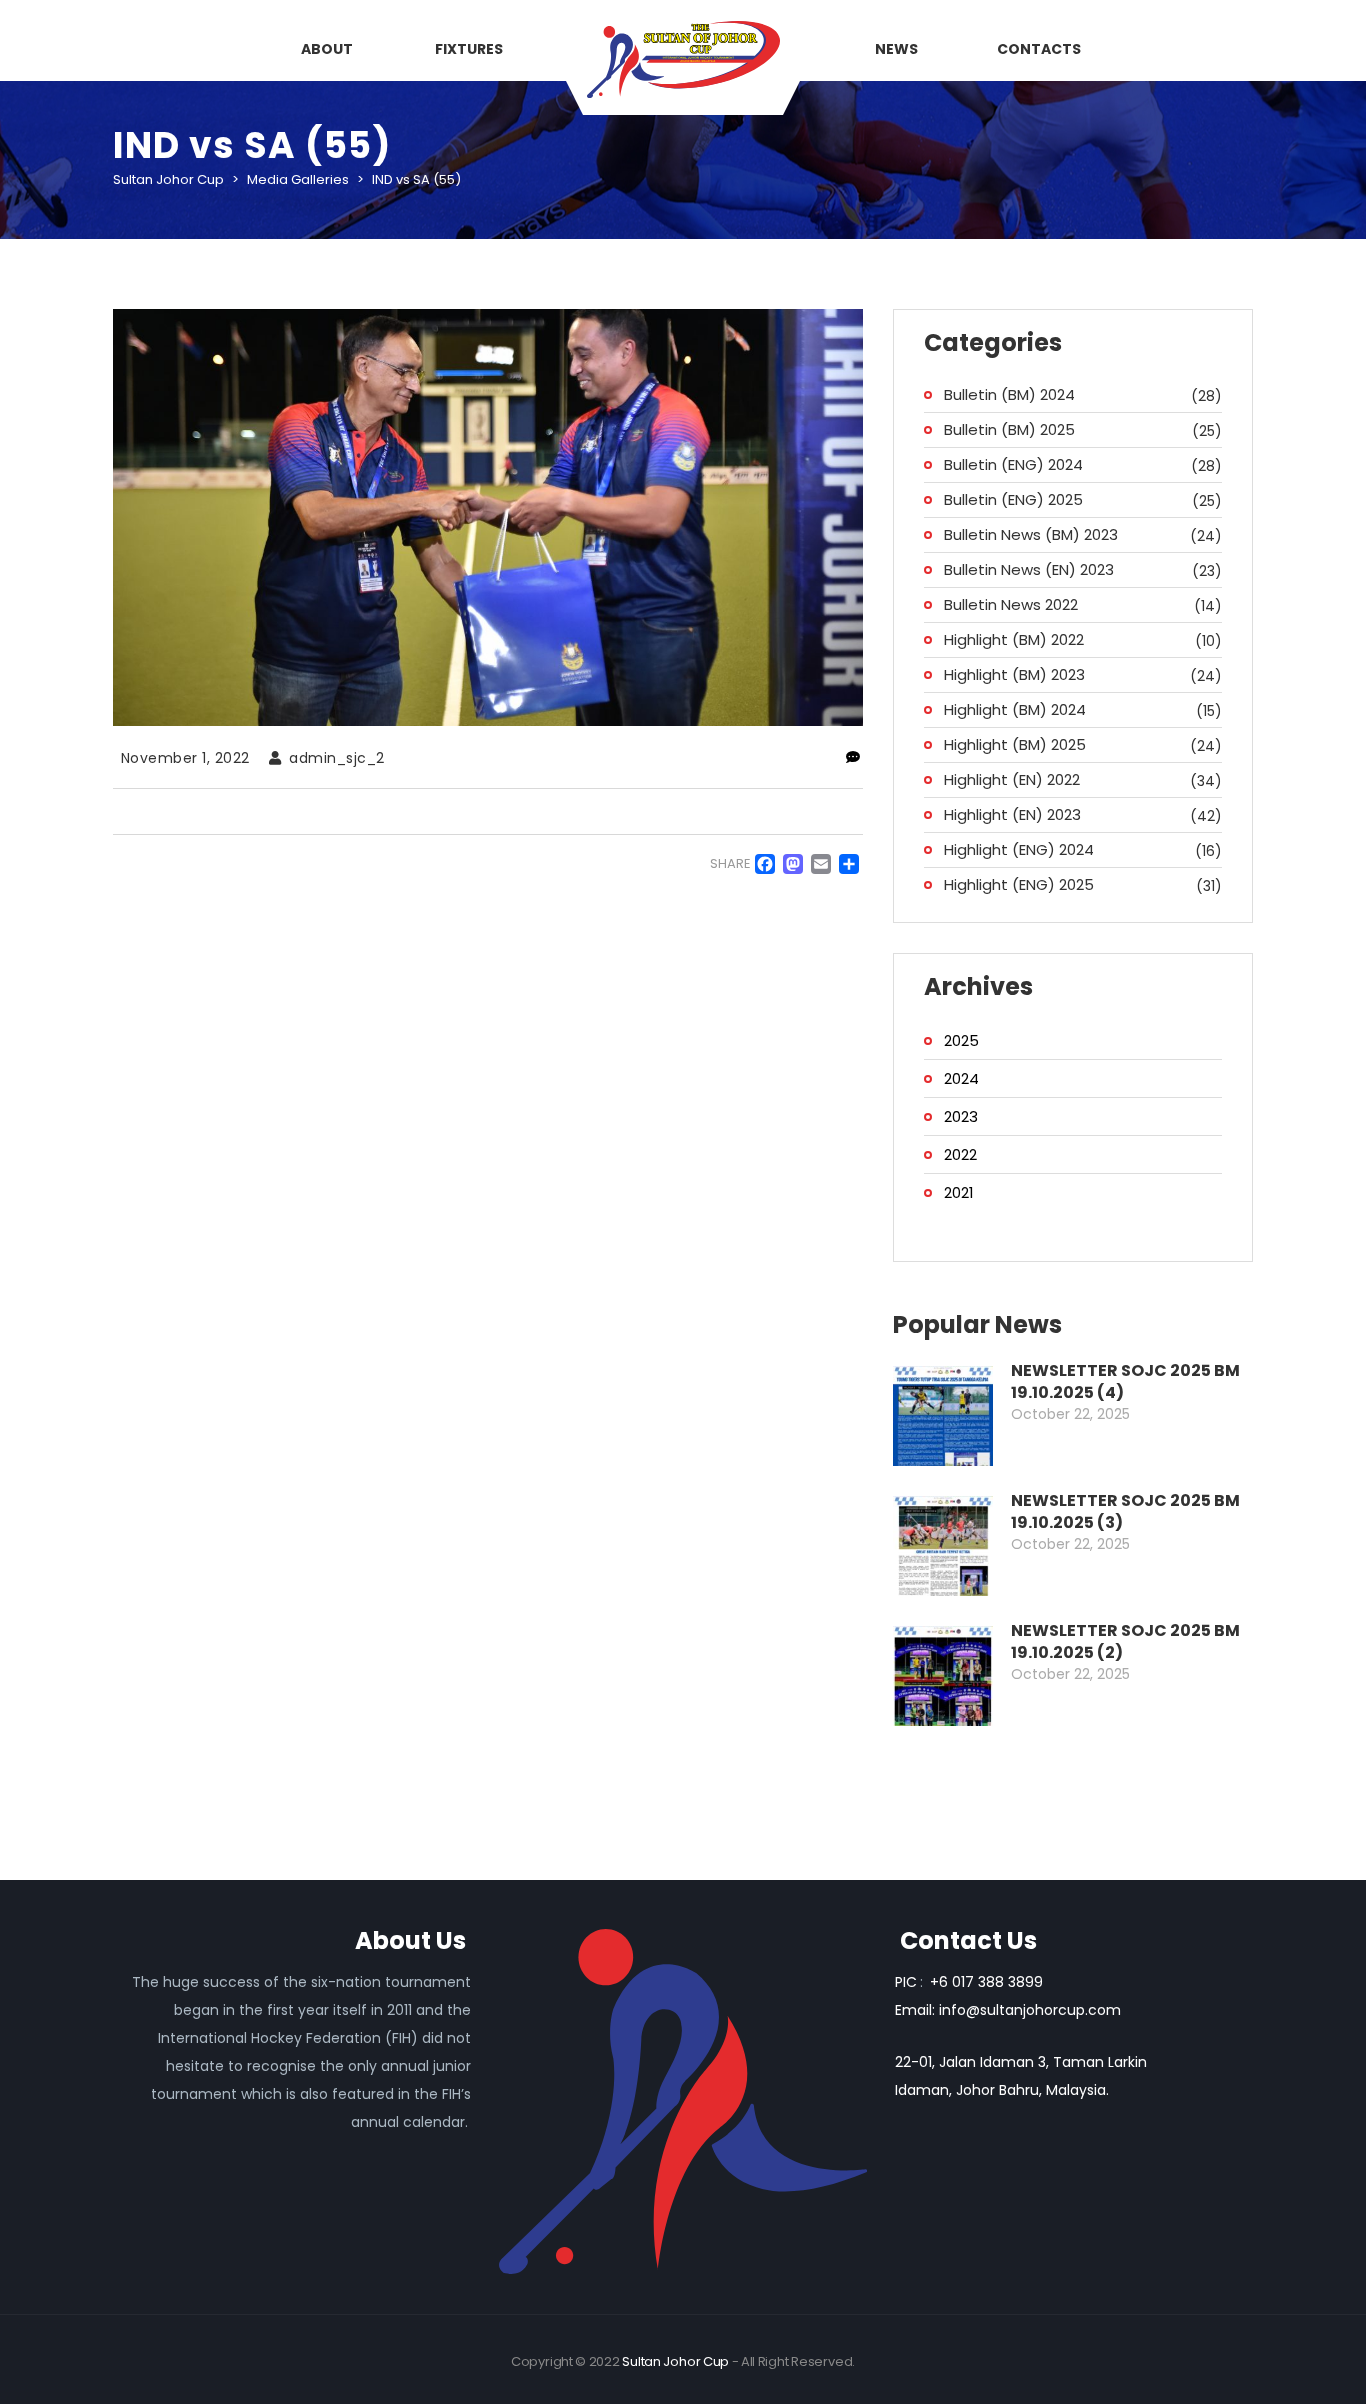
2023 (961, 1116)
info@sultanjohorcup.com (1030, 2010)
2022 (960, 1154)
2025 (961, 1040)
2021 (959, 1192)
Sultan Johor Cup (675, 2361)
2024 (961, 1078)
